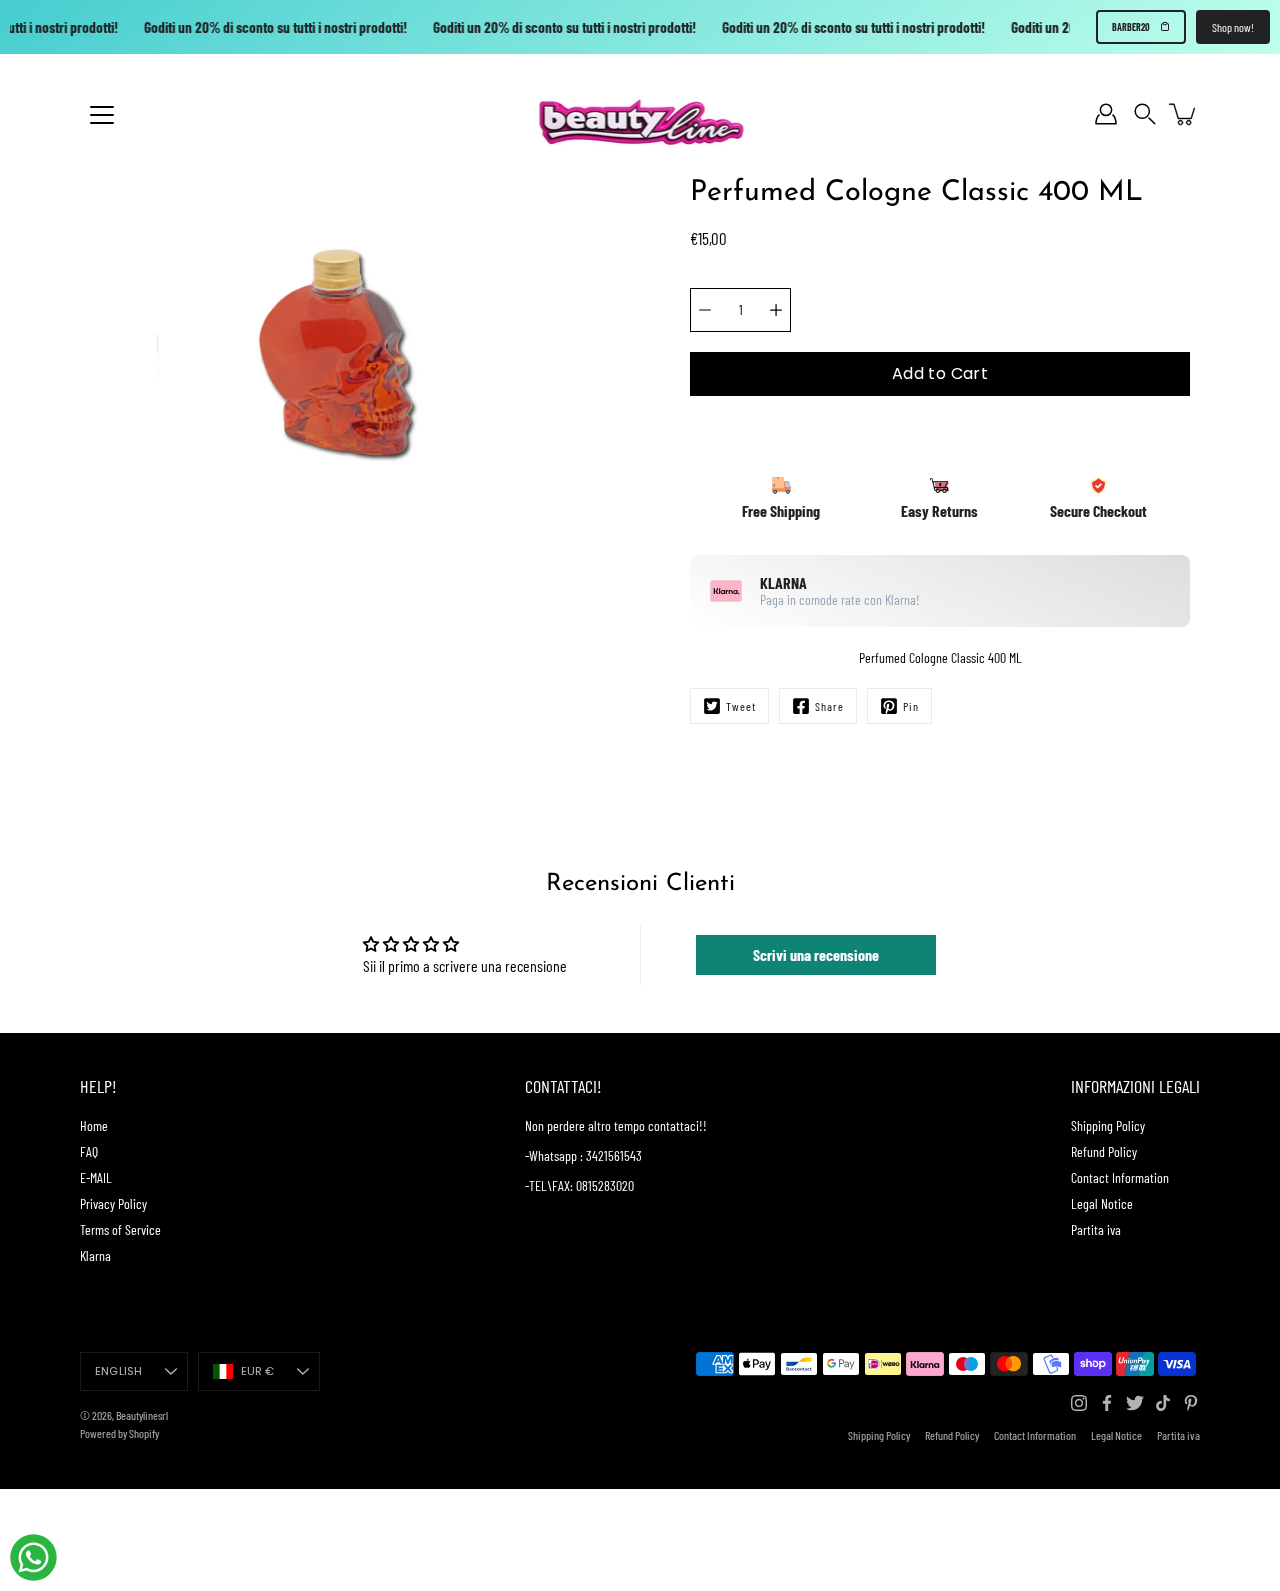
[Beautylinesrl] (640, 114)
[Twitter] (1135, 1403)
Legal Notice (1102, 1203)
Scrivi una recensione (816, 954)
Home (94, 1125)
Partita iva (1096, 1229)
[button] (1145, 114)
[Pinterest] (1191, 1403)
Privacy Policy (113, 1203)
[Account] (1106, 114)
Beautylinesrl (142, 1415)
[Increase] (776, 310)
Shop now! (1233, 27)
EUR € (258, 1371)
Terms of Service (120, 1229)
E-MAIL (96, 1177)
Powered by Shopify (119, 1433)
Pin (911, 706)
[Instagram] (1079, 1403)
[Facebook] (1107, 1403)
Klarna (95, 1255)
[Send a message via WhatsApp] (33, 1557)
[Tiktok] (1163, 1403)
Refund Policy (1104, 1151)
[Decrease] (705, 310)
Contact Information (1120, 1177)
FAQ (89, 1151)
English (119, 1371)
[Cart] (1184, 114)
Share (829, 706)
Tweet (741, 706)
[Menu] (102, 115)
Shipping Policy (1108, 1125)
